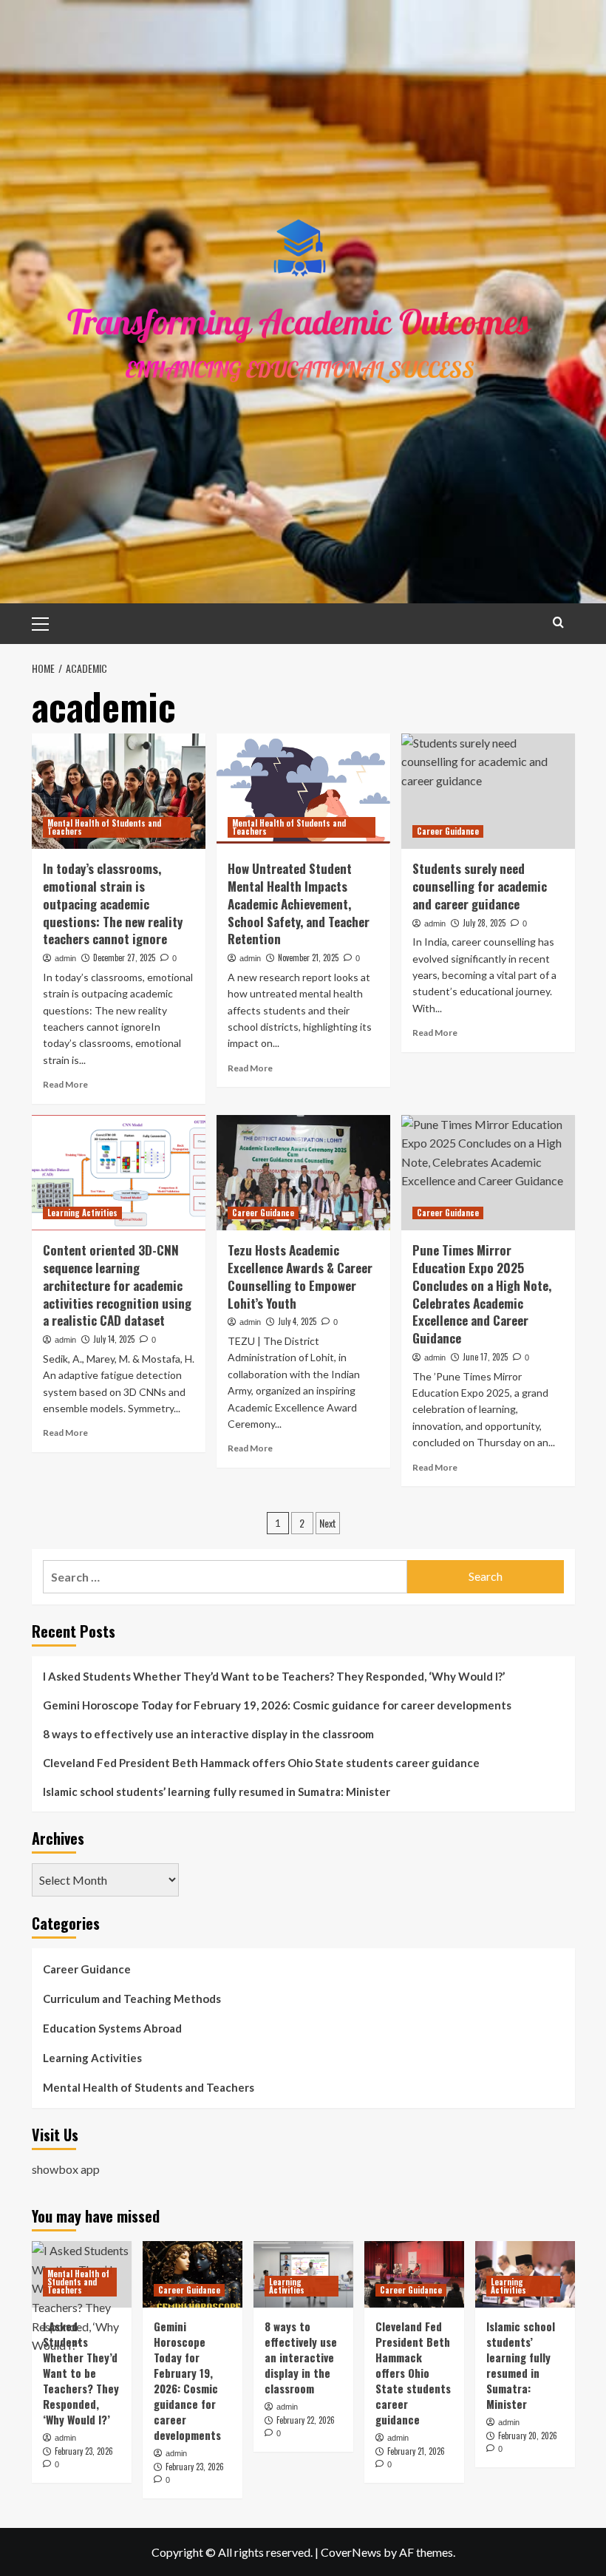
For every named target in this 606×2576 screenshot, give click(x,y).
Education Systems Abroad (112, 2028)
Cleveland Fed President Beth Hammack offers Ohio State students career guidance (261, 1763)
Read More (65, 1084)
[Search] (558, 622)
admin (65, 958)
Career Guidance (448, 831)
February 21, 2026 (416, 2451)
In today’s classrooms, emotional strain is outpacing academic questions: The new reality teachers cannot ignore (113, 904)
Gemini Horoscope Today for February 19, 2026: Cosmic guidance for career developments (277, 1705)
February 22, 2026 (306, 2420)
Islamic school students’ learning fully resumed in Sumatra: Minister (217, 1792)
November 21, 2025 (308, 957)
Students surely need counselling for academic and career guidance (480, 886)
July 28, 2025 (484, 923)
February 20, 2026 (528, 2436)
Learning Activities (82, 1213)
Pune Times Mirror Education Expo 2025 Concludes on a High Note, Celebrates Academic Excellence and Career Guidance (482, 1294)
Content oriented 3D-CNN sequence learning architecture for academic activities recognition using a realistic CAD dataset (117, 1285)
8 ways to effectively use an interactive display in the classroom (208, 1734)
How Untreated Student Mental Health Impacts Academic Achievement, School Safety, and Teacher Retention (299, 904)
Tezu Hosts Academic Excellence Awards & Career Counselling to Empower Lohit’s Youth (300, 1276)
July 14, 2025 (114, 1339)
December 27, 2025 (124, 957)
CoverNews (351, 2552)
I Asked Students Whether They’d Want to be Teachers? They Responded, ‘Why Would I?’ (274, 1676)
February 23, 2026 (84, 2451)
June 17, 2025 (485, 1357)
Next (328, 1523)
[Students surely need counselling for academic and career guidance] (488, 792)
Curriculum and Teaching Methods (132, 1999)
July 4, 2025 (297, 1321)
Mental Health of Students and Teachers (104, 827)
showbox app (66, 2169)
